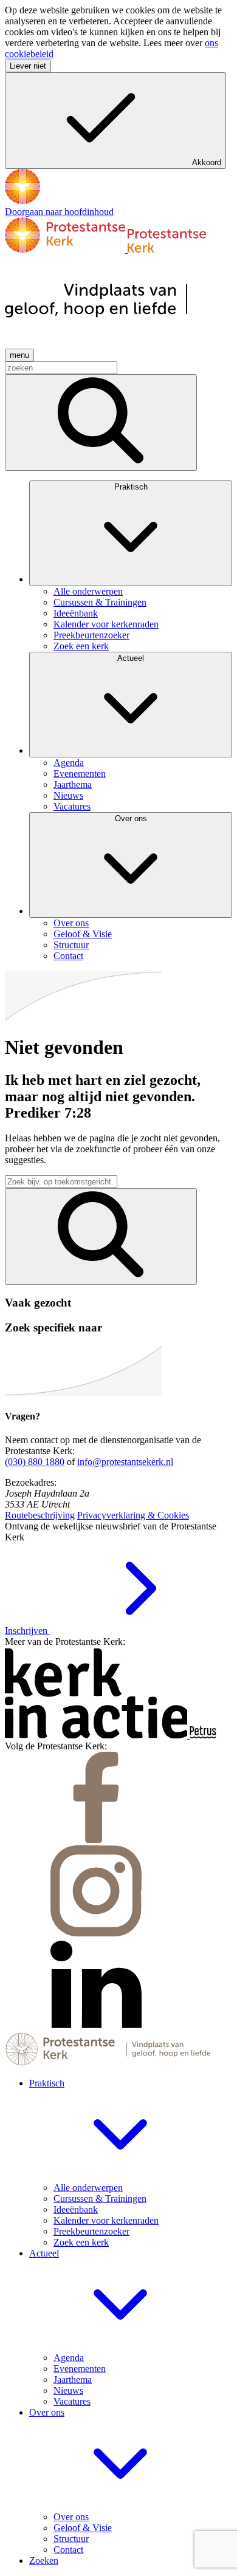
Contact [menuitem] (68, 956)
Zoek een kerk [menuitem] (81, 646)
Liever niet (28, 66)
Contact (68, 2550)
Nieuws (68, 2390)
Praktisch (131, 487)
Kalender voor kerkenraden (106, 2220)
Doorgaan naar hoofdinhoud (59, 212)
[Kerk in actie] (97, 1735)
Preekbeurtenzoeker (91, 2231)
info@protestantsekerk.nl (125, 1462)
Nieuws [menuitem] (68, 795)
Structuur (71, 2539)
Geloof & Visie (83, 2528)
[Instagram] (96, 1933)
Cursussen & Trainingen (100, 2198)
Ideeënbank (76, 2209)
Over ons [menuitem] (71, 923)
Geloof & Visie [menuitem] (83, 934)
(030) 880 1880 (35, 1462)
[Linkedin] (96, 2027)
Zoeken (44, 2561)
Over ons (131, 818)
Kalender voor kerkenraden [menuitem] (106, 624)
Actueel (131, 658)
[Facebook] (96, 1840)
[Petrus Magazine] (203, 1735)
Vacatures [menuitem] (72, 806)
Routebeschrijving (40, 1515)
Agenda (69, 2358)
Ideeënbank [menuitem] (76, 613)
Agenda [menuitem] (69, 763)
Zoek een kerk (81, 2242)
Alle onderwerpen (88, 2188)
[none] (131, 566)
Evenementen (80, 2369)
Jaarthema (73, 2380)
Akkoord (207, 162)
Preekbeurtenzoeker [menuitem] (91, 635)
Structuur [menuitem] (71, 945)
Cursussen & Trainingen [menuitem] (100, 602)
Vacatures (72, 2401)
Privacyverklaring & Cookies (133, 1515)
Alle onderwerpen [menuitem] (88, 591)
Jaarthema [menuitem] (73, 784)
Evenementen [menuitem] (80, 774)
